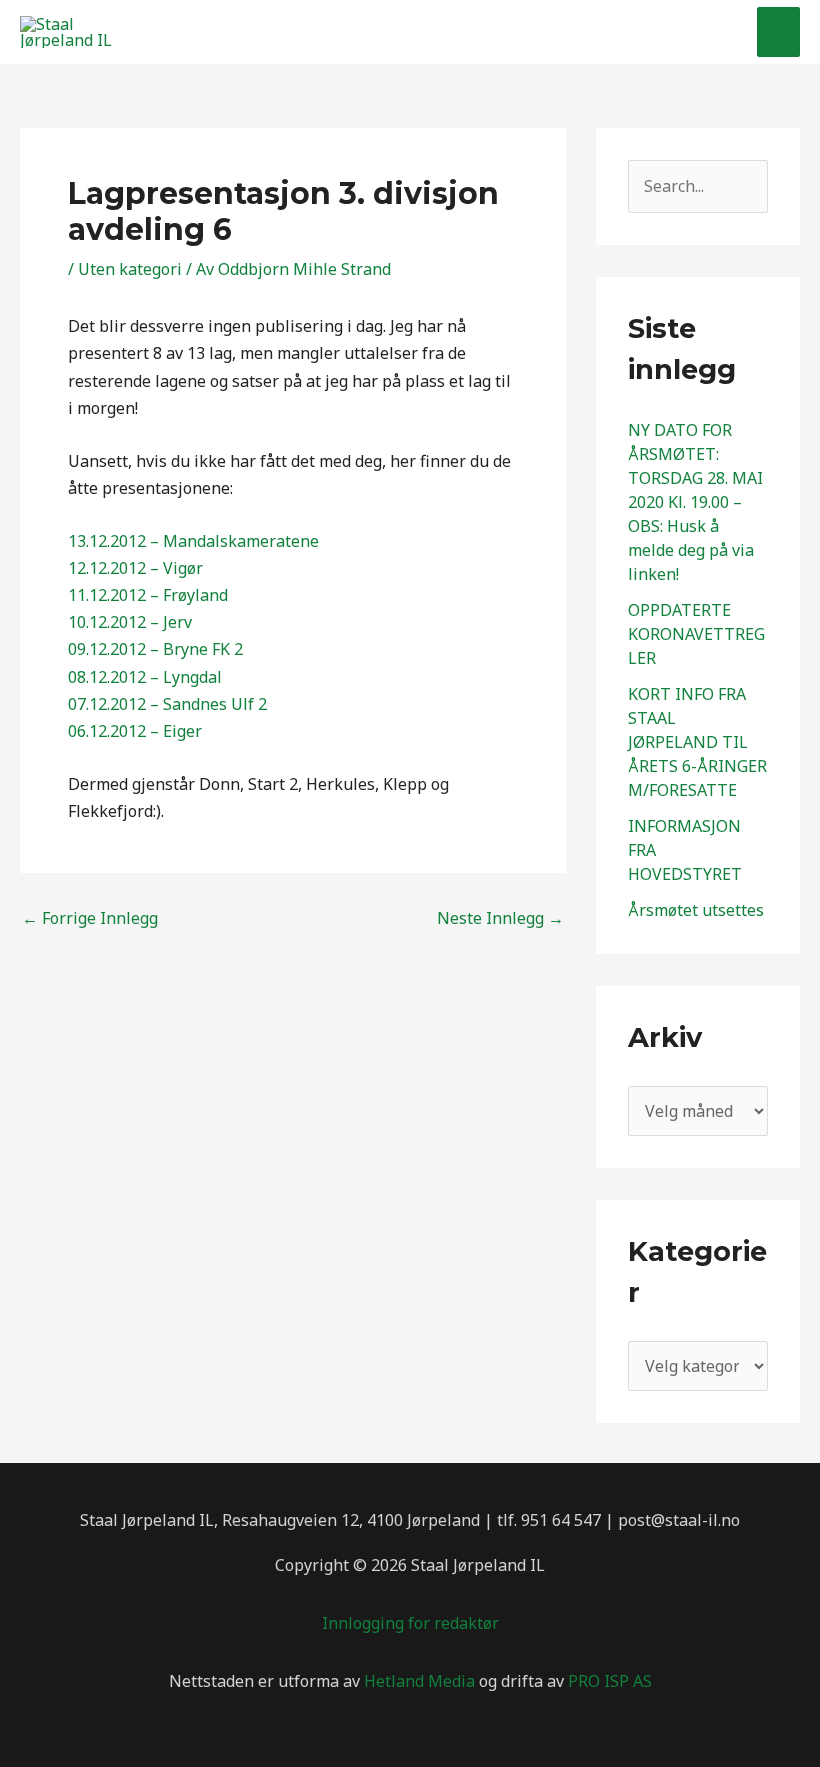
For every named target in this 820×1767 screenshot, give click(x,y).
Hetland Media (419, 1681)
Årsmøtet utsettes (696, 910)
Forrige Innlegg (90, 918)
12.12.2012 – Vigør (135, 568)
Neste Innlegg (500, 918)
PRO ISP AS (610, 1681)
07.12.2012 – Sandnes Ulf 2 (167, 704)
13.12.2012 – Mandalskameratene (193, 541)
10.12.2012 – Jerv (130, 622)
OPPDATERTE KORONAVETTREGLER (696, 634)
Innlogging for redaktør (410, 1623)
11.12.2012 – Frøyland (148, 595)
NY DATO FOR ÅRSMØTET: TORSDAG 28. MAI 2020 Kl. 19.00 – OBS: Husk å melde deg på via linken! (695, 502)
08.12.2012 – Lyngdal (145, 677)
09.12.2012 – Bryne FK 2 (155, 649)
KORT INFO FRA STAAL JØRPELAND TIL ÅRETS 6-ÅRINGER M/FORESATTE (697, 742)
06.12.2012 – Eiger (135, 731)
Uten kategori (130, 269)
